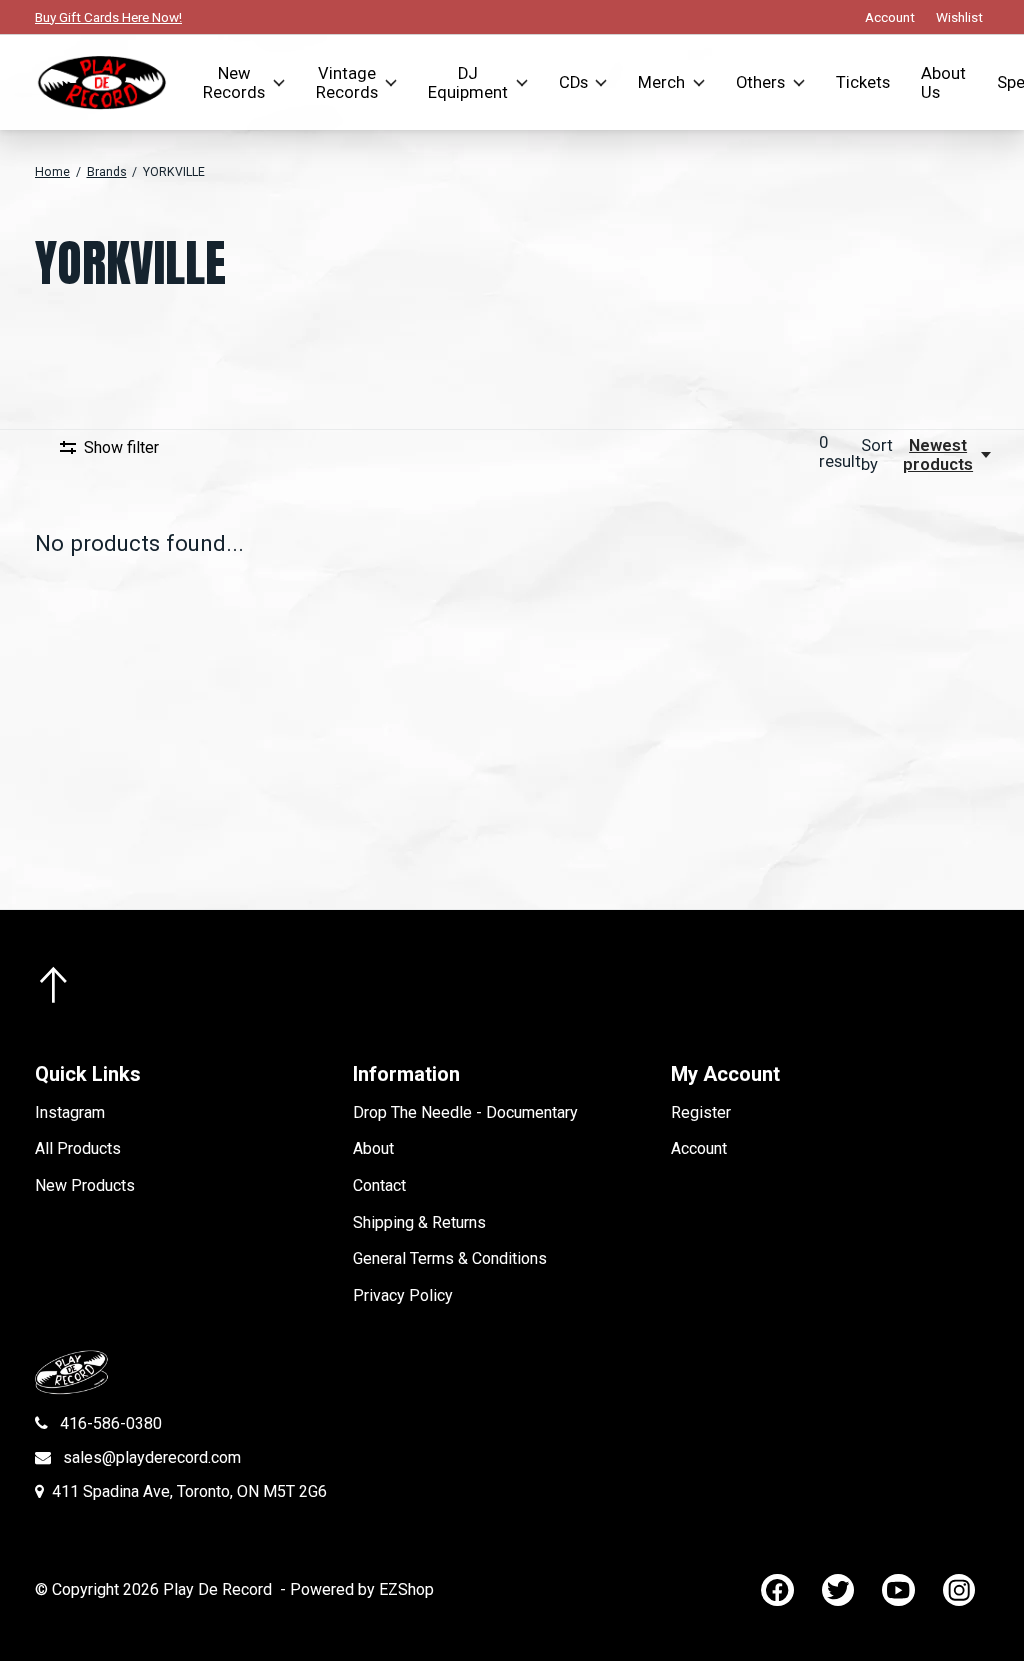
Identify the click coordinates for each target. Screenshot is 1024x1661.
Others (760, 82)
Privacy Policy (403, 1295)
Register (701, 1112)
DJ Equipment (468, 83)
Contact (379, 1185)
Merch (661, 82)
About (373, 1148)
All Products (78, 1148)
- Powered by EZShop (357, 1589)
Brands (107, 172)
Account (699, 1148)
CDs (573, 82)
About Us (943, 83)
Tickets (863, 82)
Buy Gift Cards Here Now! (108, 17)
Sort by (877, 455)
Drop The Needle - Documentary (465, 1112)
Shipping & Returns (419, 1222)
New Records (234, 83)
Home (52, 172)
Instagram (70, 1112)
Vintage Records (347, 83)
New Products (85, 1185)
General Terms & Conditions (450, 1258)
